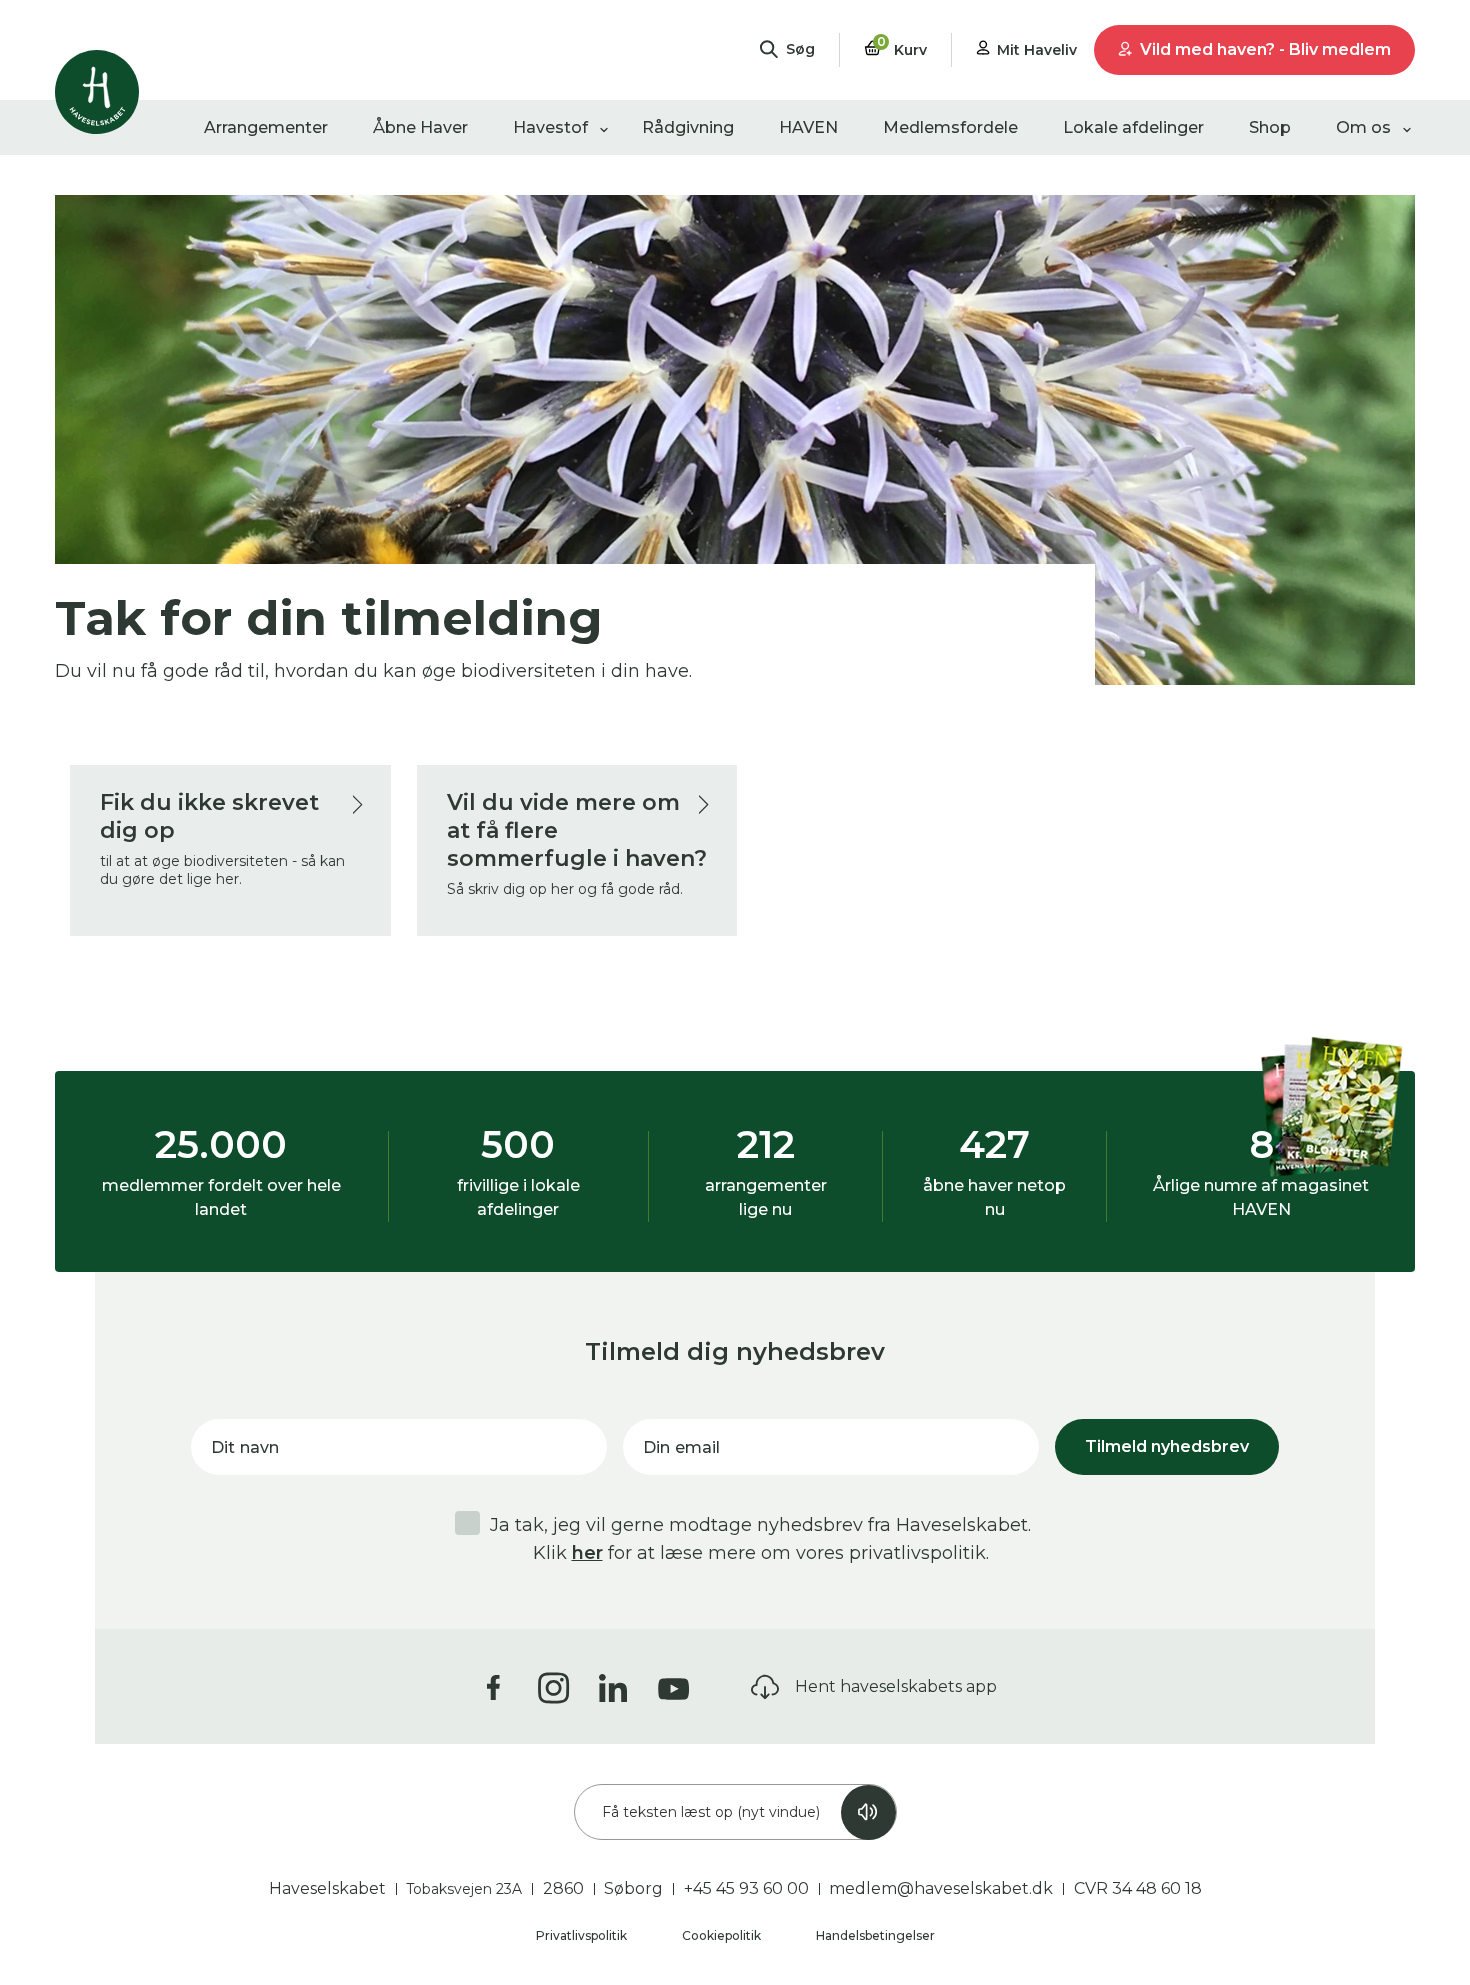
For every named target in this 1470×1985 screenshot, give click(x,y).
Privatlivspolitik (583, 1935)
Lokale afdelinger (1133, 127)
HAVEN (808, 127)
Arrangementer (266, 127)
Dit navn (245, 1447)
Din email (681, 1447)
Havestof (550, 127)
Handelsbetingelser (875, 1935)
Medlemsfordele (950, 127)
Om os (1363, 127)
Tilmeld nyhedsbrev (1167, 1446)
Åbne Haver (420, 127)
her (587, 1553)
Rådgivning (688, 127)
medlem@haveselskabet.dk (941, 1888)
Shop (1270, 127)
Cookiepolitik (723, 1935)
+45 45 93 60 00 (746, 1888)
